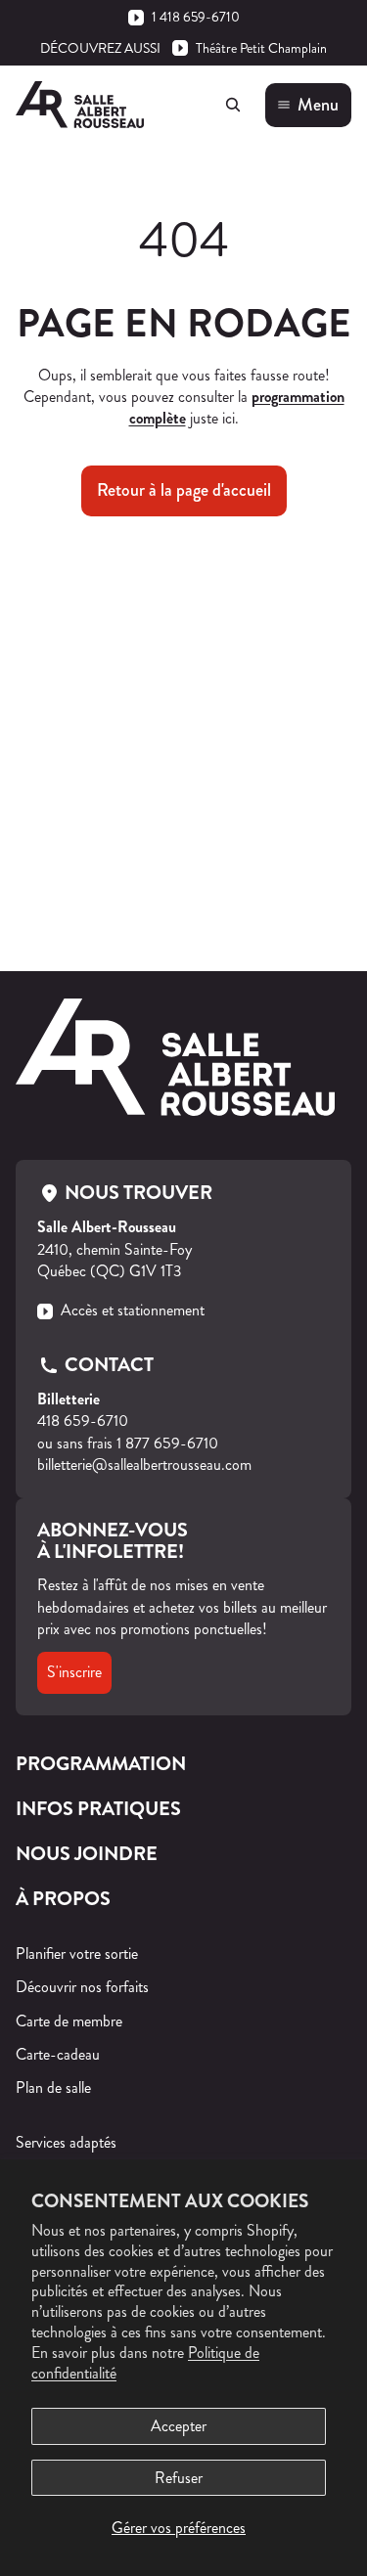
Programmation (101, 1764)
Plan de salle (53, 2087)
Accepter (179, 2426)
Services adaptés (66, 2142)
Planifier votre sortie (77, 1954)
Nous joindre (87, 1854)
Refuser (179, 2478)
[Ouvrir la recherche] (233, 105)
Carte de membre (69, 2021)
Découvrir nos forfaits (82, 1987)
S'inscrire (74, 1672)
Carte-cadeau (58, 2054)
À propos (63, 1899)
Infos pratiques (98, 1809)
